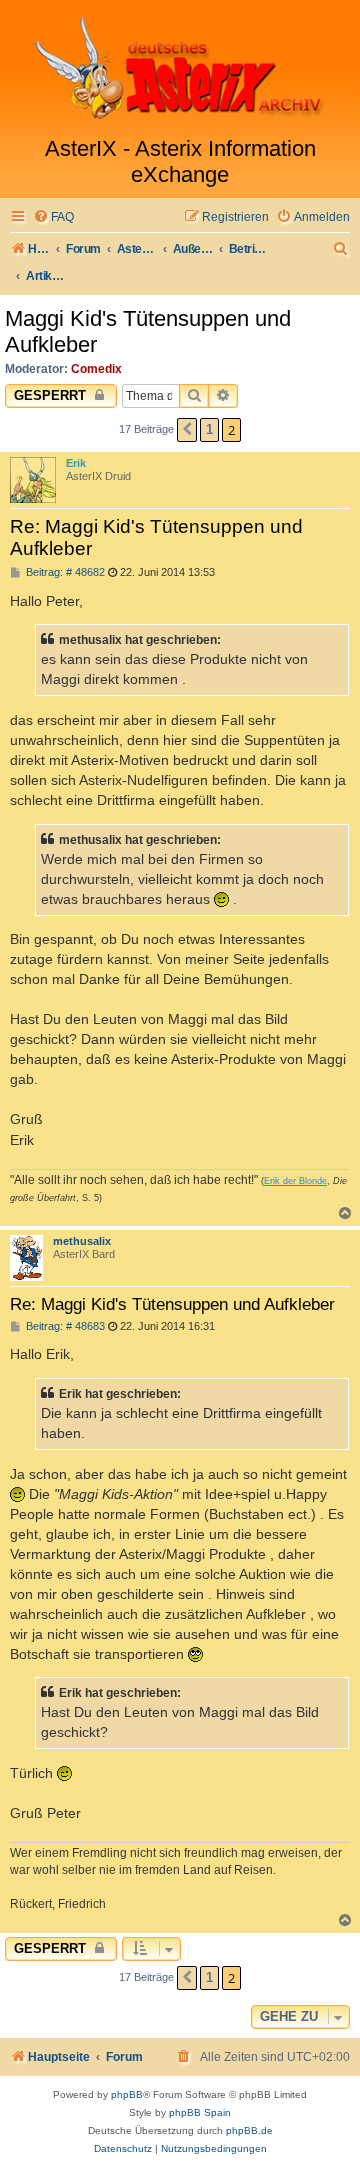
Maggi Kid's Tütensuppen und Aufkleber (148, 331)
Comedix (96, 369)
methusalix (82, 1241)
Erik (76, 463)
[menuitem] (53, 217)
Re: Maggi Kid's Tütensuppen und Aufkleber (156, 537)
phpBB (127, 2094)
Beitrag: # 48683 (64, 1326)
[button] (187, 430)
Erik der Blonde (295, 1181)
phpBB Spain (200, 2112)
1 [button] (209, 429)
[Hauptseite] (180, 68)
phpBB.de (249, 2130)
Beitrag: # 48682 (64, 572)
